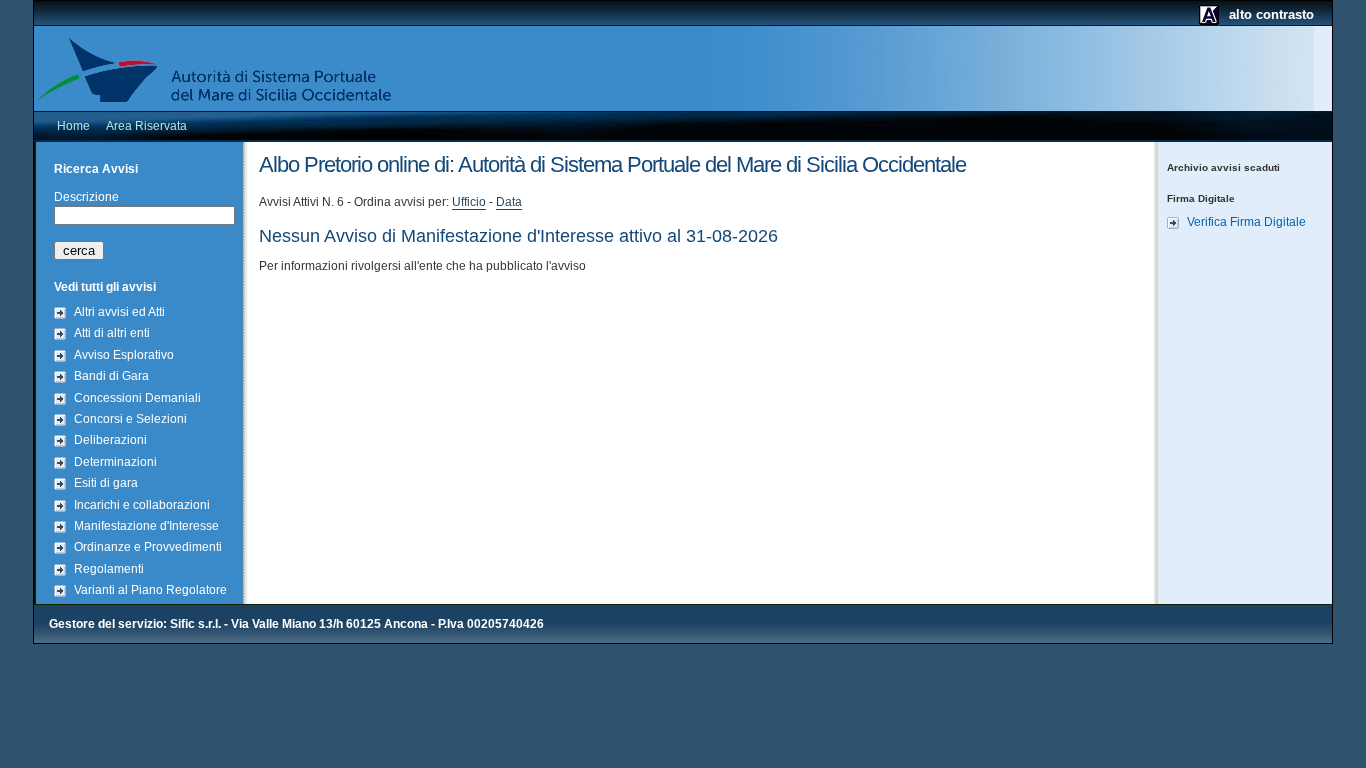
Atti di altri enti (112, 333)
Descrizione (86, 197)
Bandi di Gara (111, 376)
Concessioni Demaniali (137, 398)
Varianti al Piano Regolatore (150, 590)
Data (509, 202)
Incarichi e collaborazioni (142, 505)
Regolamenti (109, 569)
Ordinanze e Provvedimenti (148, 547)
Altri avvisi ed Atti (119, 312)
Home (73, 126)
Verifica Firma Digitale (1246, 222)
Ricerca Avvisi (96, 169)
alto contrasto (1271, 14)
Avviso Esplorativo (124, 355)
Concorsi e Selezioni (130, 419)
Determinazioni (115, 462)
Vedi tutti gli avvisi (105, 287)
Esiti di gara (106, 483)
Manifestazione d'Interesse (146, 526)
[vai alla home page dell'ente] (219, 71)
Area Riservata (146, 126)
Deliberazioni (110, 440)
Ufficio (469, 202)
